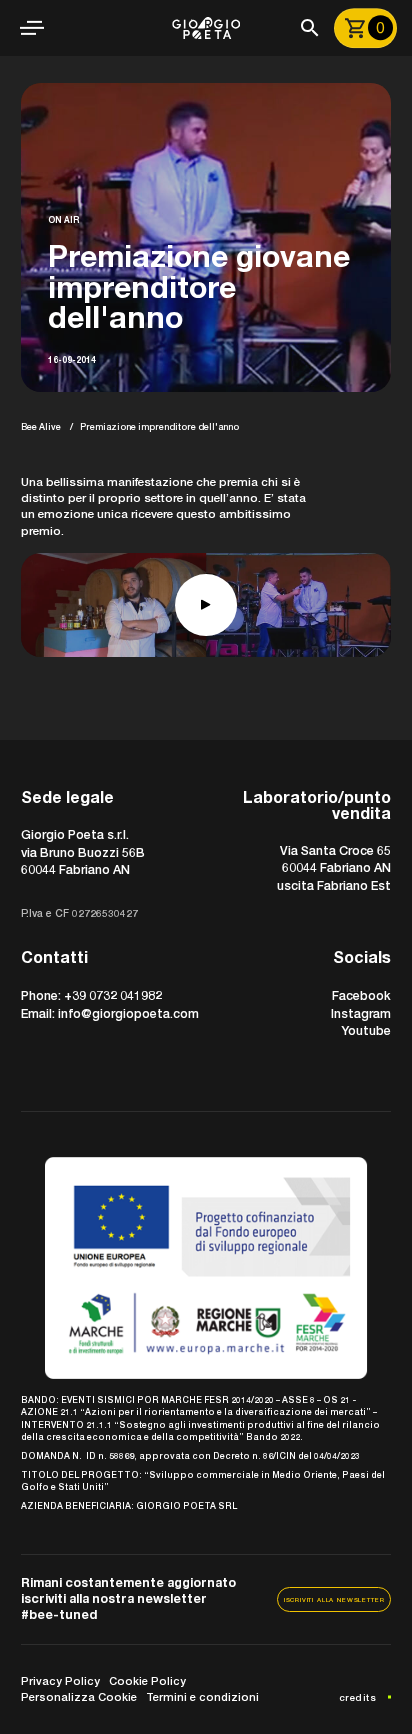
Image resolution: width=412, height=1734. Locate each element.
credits (358, 1697)
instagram (361, 1013)
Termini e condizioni (202, 1696)
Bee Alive (41, 426)
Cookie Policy (147, 1680)
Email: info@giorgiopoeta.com (110, 1013)
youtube (366, 1030)
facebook (361, 995)
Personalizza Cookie (79, 1696)
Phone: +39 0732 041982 (91, 995)
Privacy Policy (60, 1680)
